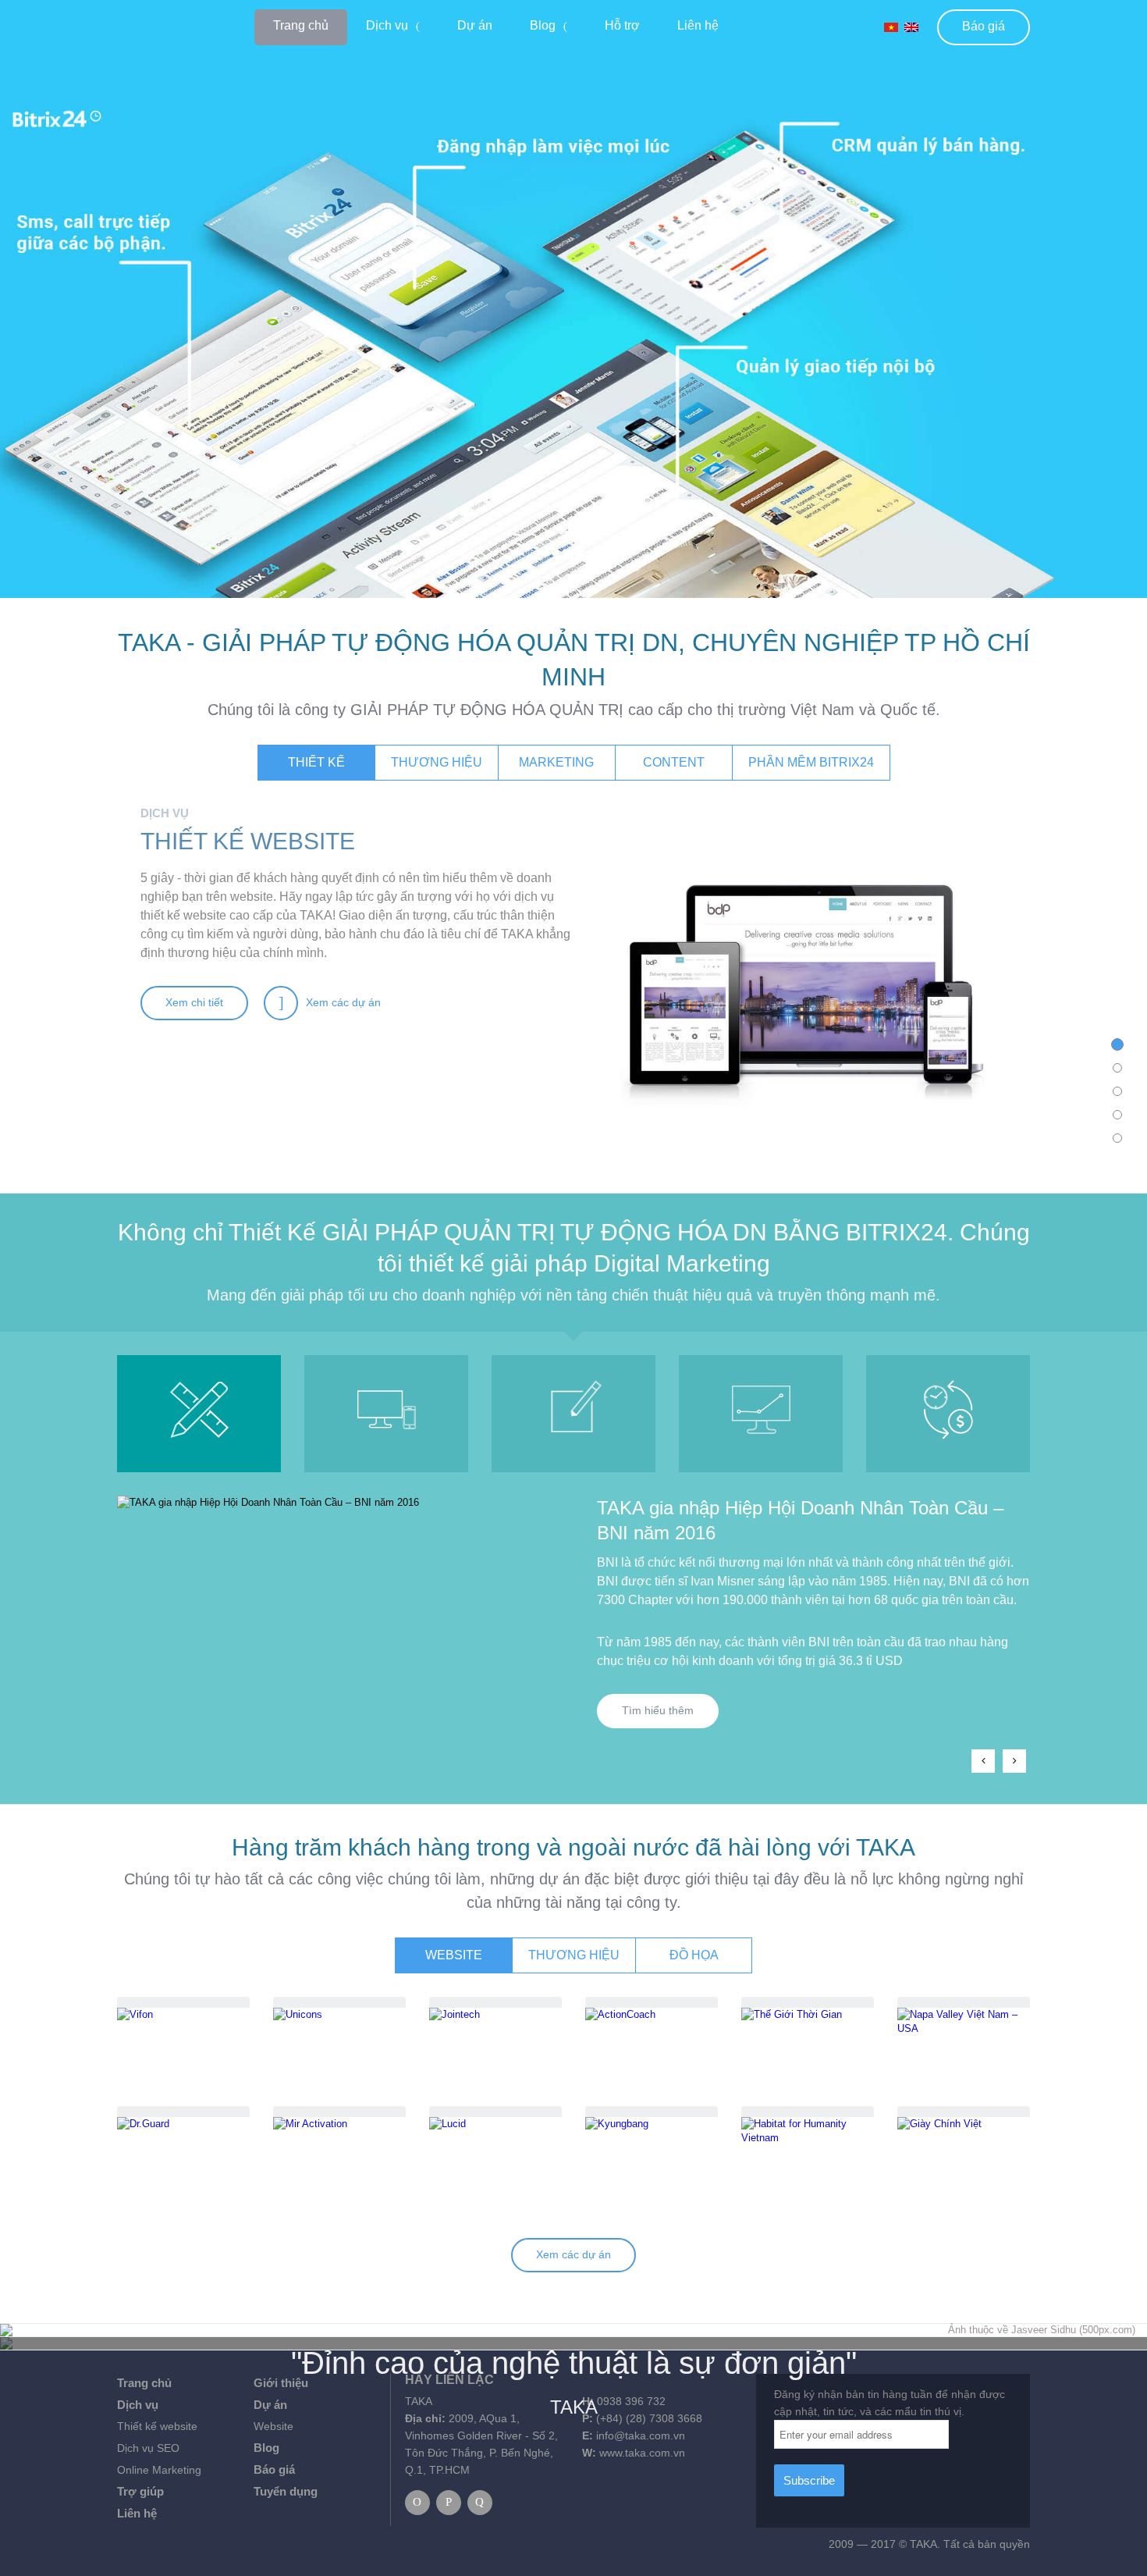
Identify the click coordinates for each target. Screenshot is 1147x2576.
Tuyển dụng (286, 2491)
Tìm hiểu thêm (658, 1710)
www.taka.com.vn (642, 2453)
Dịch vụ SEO (148, 2448)
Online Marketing (159, 2470)
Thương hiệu (437, 762)
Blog (543, 25)
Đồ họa (694, 1955)
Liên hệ (698, 25)
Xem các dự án (573, 2254)
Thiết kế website (157, 2426)
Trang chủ (301, 25)
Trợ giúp (140, 2491)
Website (454, 1955)
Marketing (556, 762)
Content (674, 762)
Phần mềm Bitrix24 (811, 762)
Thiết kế (316, 762)
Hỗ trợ (622, 25)
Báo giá (984, 26)
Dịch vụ (387, 25)
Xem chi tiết (194, 1002)
